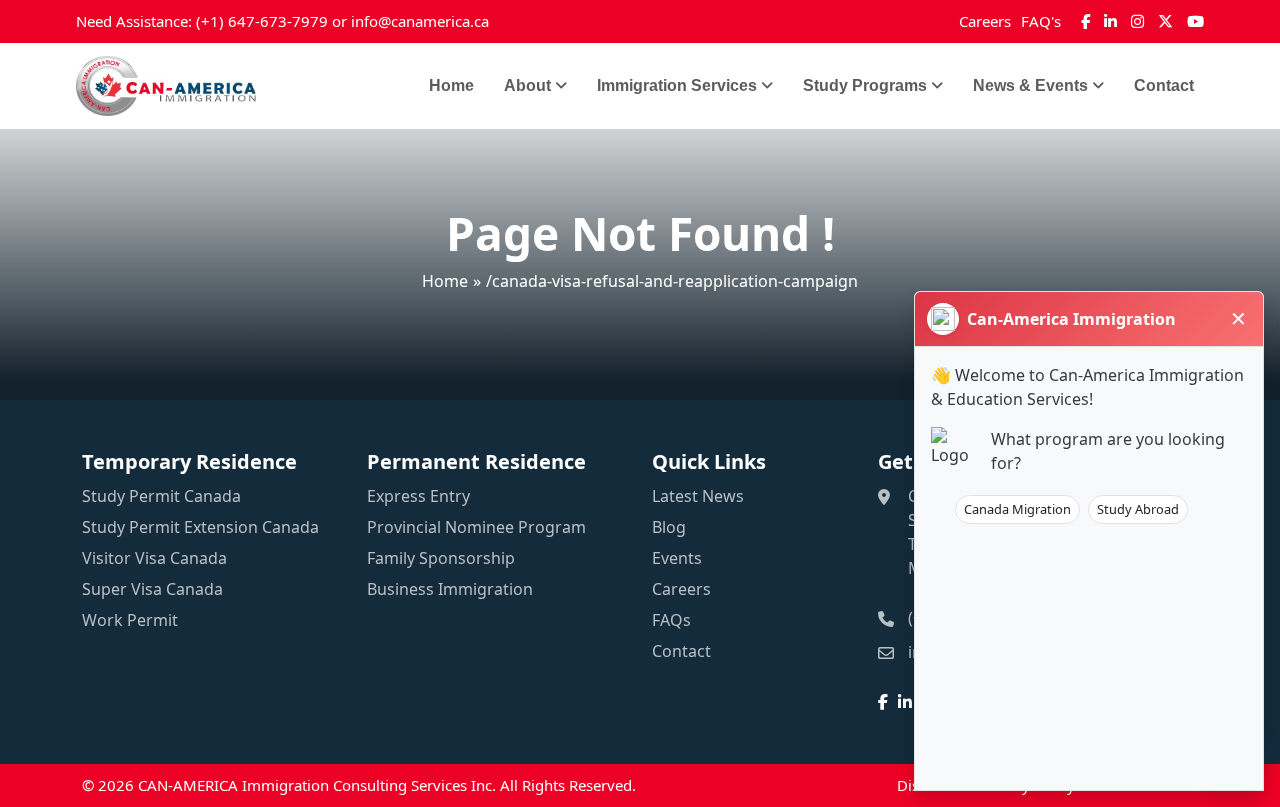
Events (677, 558)
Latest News (698, 496)
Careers (985, 21)
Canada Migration (1017, 509)
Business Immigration (450, 589)
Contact (1164, 85)
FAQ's (1041, 21)
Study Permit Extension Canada (200, 527)
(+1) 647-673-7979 (262, 21)
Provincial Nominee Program (476, 527)
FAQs (671, 620)
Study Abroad (1138, 509)
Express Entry (418, 496)
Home (451, 85)
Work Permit (130, 620)
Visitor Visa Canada (154, 558)
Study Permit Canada (161, 496)
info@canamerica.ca (420, 21)
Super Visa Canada (152, 589)
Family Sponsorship (441, 558)
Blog (669, 527)
